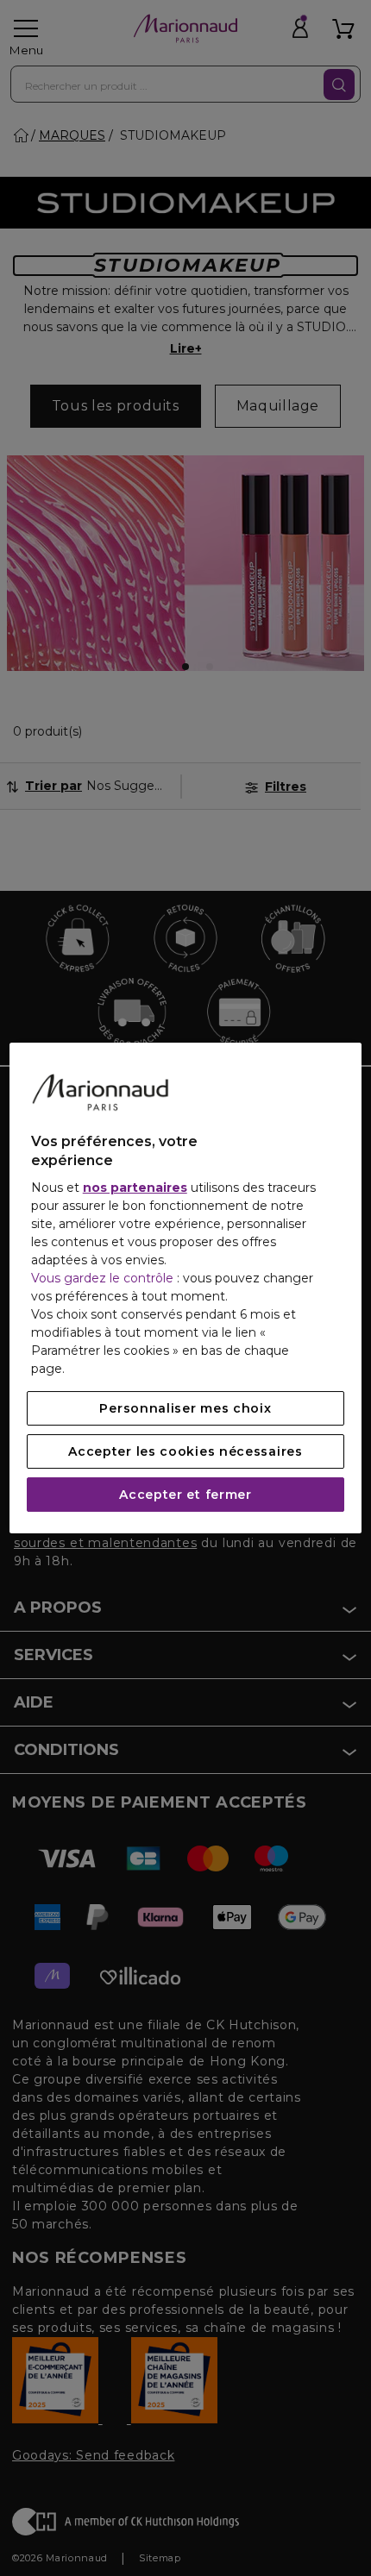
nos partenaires (135, 1188)
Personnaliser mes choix (185, 1408)
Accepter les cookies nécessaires (185, 1451)
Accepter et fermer (185, 1495)
